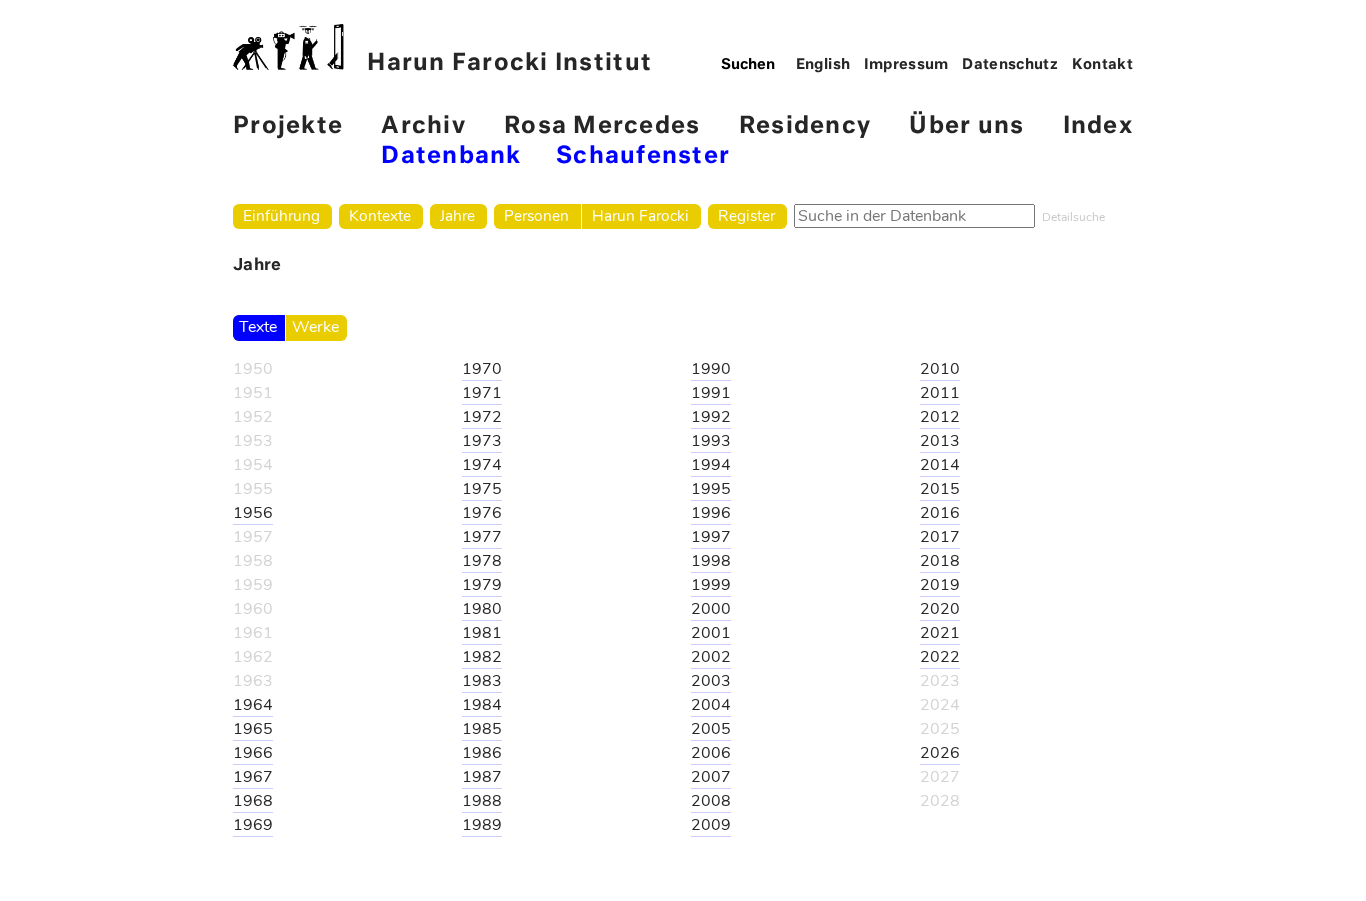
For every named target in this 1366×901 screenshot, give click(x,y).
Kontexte (380, 215)
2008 (711, 801)
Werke (315, 327)
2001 (711, 633)
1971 (482, 393)
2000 (711, 609)
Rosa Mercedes (602, 126)
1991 (711, 393)
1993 (711, 441)
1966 (253, 753)
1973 (482, 441)
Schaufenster (643, 156)
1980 (482, 609)
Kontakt (1103, 65)
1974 (482, 465)
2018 (940, 561)
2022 (940, 657)
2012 (940, 417)
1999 (711, 585)
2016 (940, 513)
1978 (482, 561)
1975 (482, 489)
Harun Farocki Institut (509, 63)
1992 (711, 417)
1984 (482, 705)
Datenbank (451, 156)
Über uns (966, 126)
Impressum (906, 65)
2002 (711, 657)
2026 (940, 753)
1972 (482, 417)
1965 (253, 729)
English (823, 65)
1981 (482, 633)
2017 (940, 537)
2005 (711, 729)
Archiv (423, 126)
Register (746, 215)
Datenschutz (1010, 65)
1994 (711, 465)
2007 (711, 777)
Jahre (457, 215)
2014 (940, 465)
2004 (711, 705)
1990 (711, 369)
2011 (940, 393)
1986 (482, 753)
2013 (940, 441)
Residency (805, 126)
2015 (940, 489)
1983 (482, 681)
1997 (711, 537)
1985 (482, 729)
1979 (482, 585)
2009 (711, 825)
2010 (940, 369)
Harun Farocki (640, 215)
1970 (482, 369)
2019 (940, 585)
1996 (711, 513)
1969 (253, 825)
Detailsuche (1073, 217)
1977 (482, 537)
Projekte (288, 126)
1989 (482, 825)
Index (1098, 126)
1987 (482, 777)
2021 (940, 633)
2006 (711, 753)
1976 (482, 513)
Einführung (281, 215)
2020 (940, 609)
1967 (253, 777)
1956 (253, 513)
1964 (253, 705)
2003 (711, 681)
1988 (482, 801)
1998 (711, 561)
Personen (536, 215)
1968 (253, 801)
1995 (711, 489)
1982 (482, 657)
